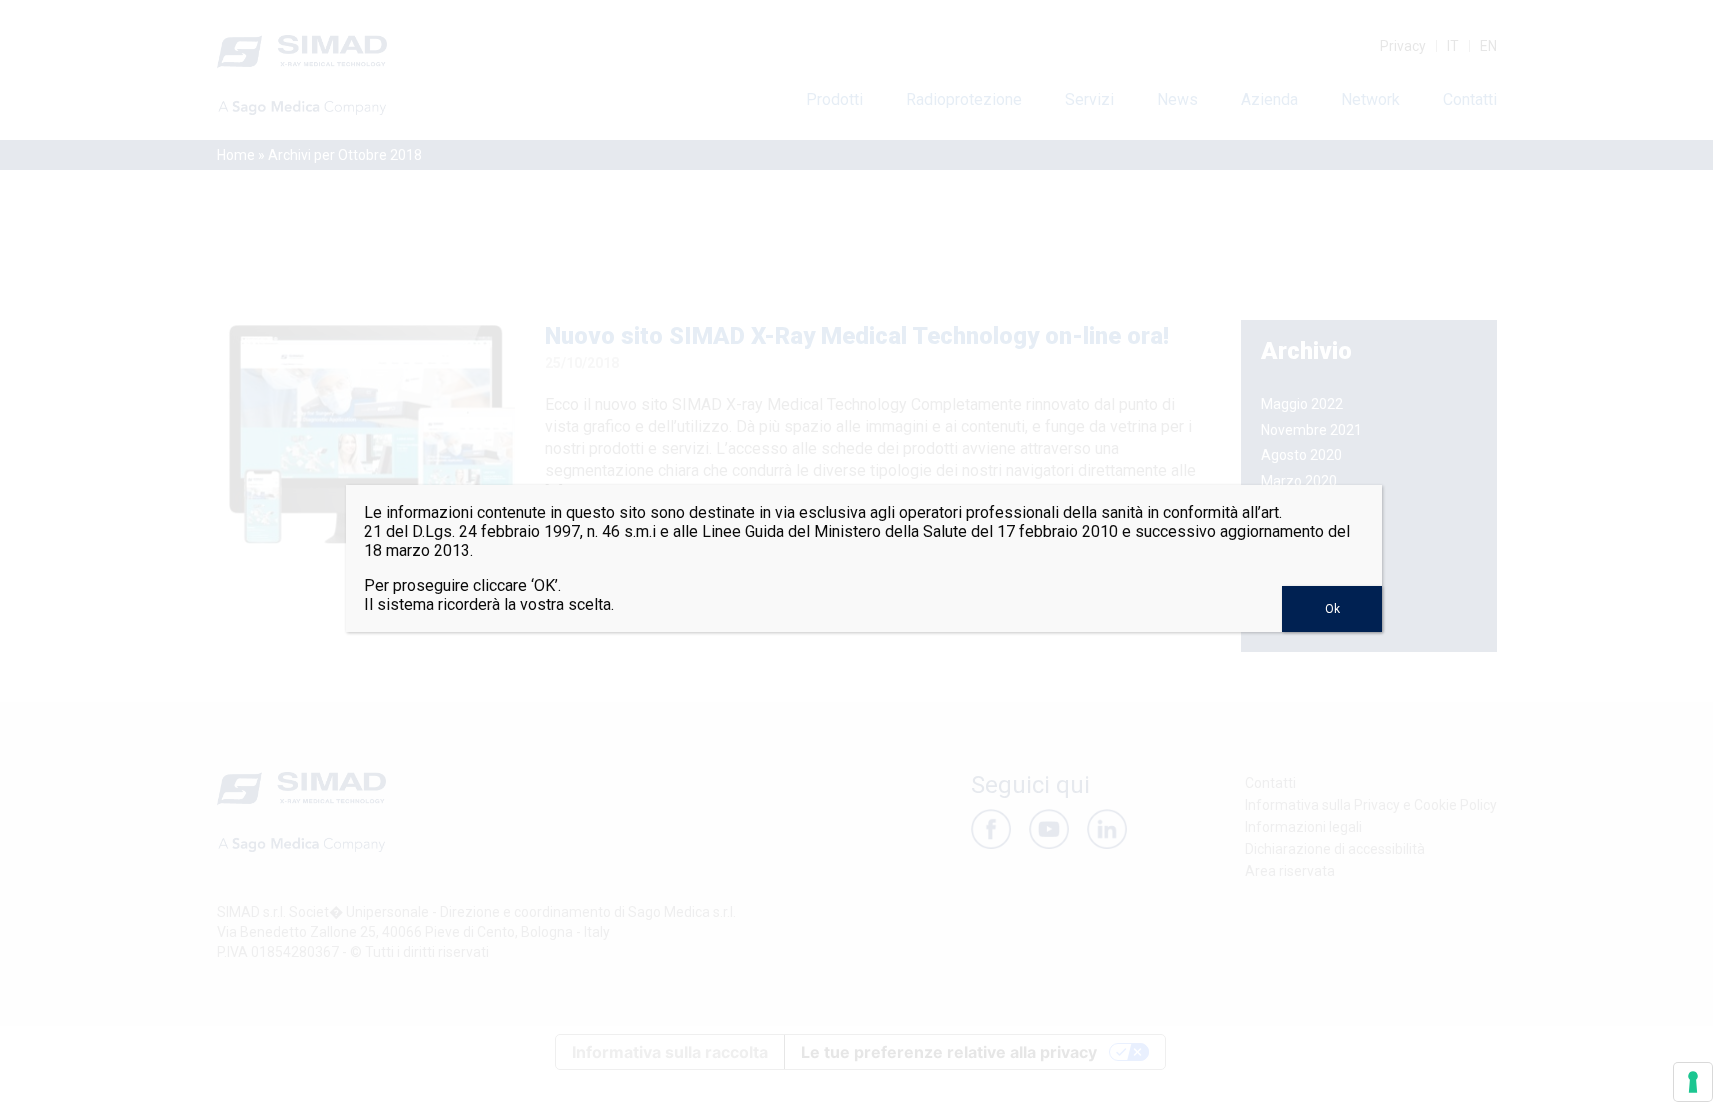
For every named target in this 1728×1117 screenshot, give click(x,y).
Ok (1332, 609)
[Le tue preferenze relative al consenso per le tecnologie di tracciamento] (1693, 1082)
